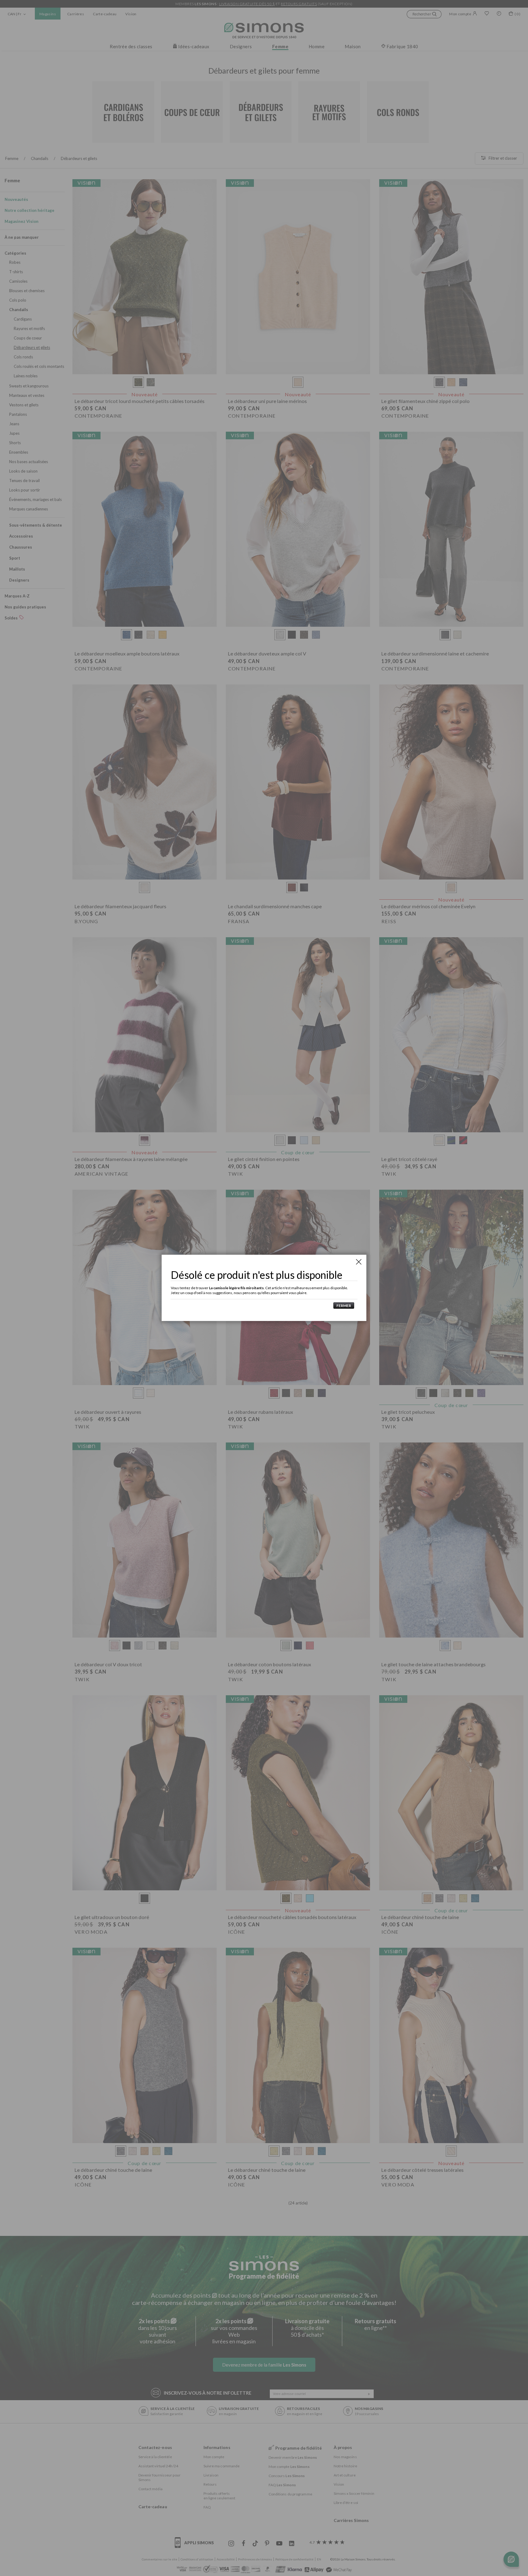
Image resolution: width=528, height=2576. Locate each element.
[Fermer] (359, 1262)
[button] (342, 1306)
